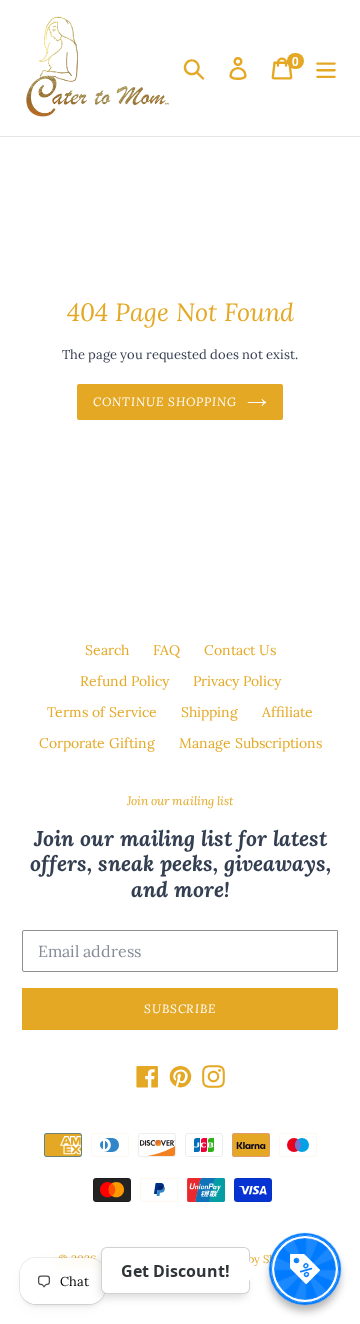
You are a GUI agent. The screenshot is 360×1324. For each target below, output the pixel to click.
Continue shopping (164, 401)
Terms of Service (102, 712)
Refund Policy (124, 681)
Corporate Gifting (97, 743)
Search (107, 650)
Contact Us (240, 650)
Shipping (209, 712)
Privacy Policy (237, 681)
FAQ (166, 650)
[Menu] (326, 68)
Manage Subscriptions (250, 743)
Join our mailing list (180, 801)
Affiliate (287, 712)
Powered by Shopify (250, 1259)
